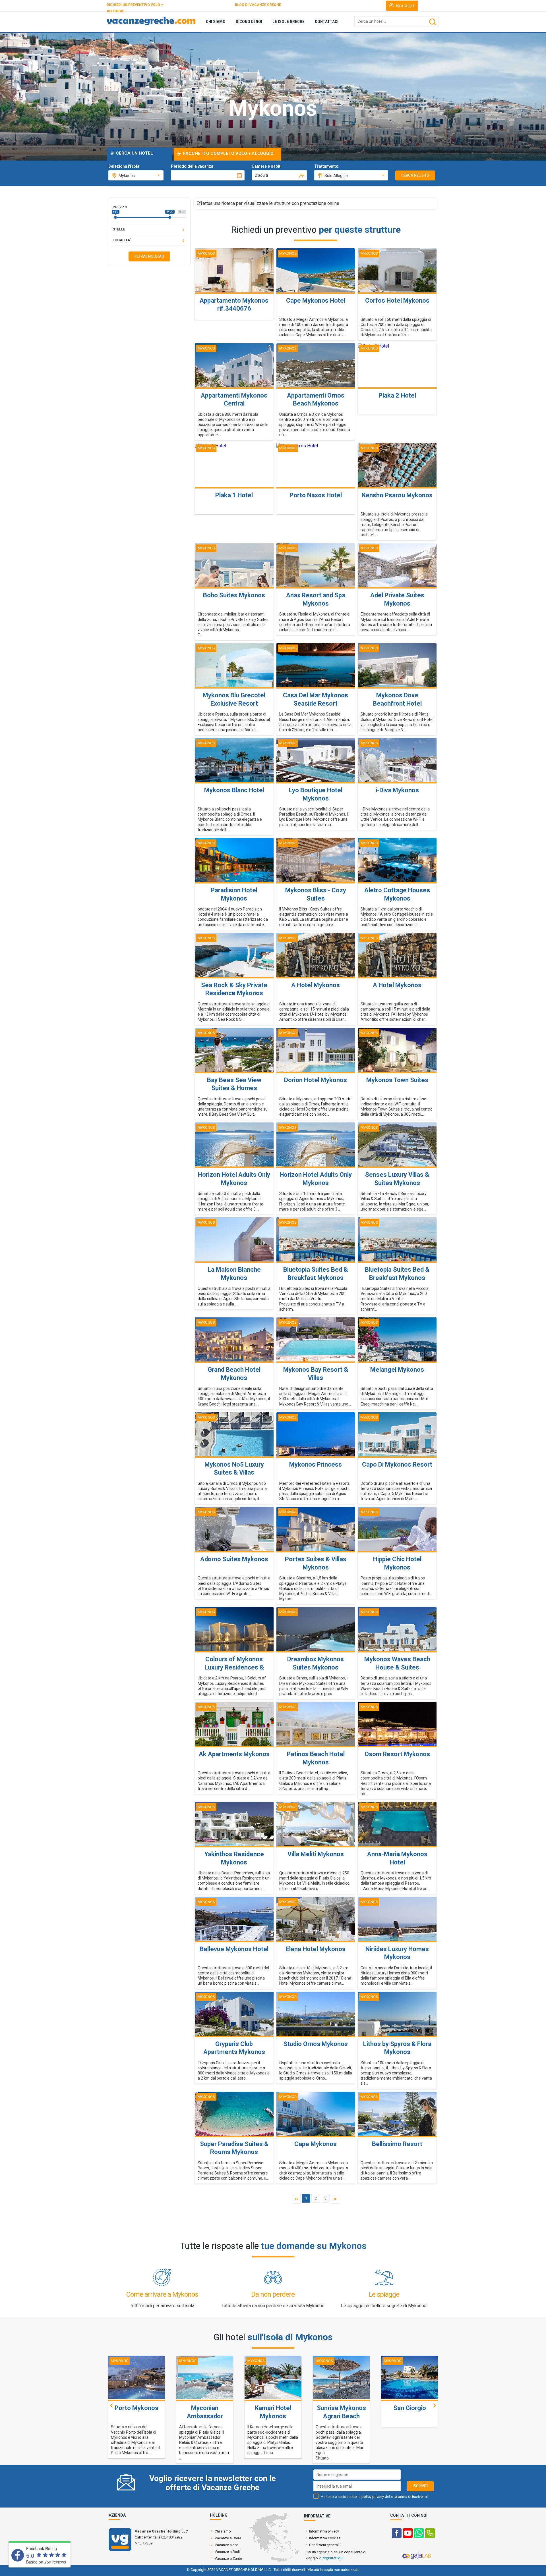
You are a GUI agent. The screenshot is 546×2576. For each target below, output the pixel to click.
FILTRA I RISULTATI (149, 256)
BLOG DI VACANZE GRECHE (258, 5)
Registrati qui (332, 2558)
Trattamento (326, 166)
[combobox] (136, 175)
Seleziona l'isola (124, 166)
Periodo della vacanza (192, 166)
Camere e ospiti (267, 166)
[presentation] (111, 2405)
